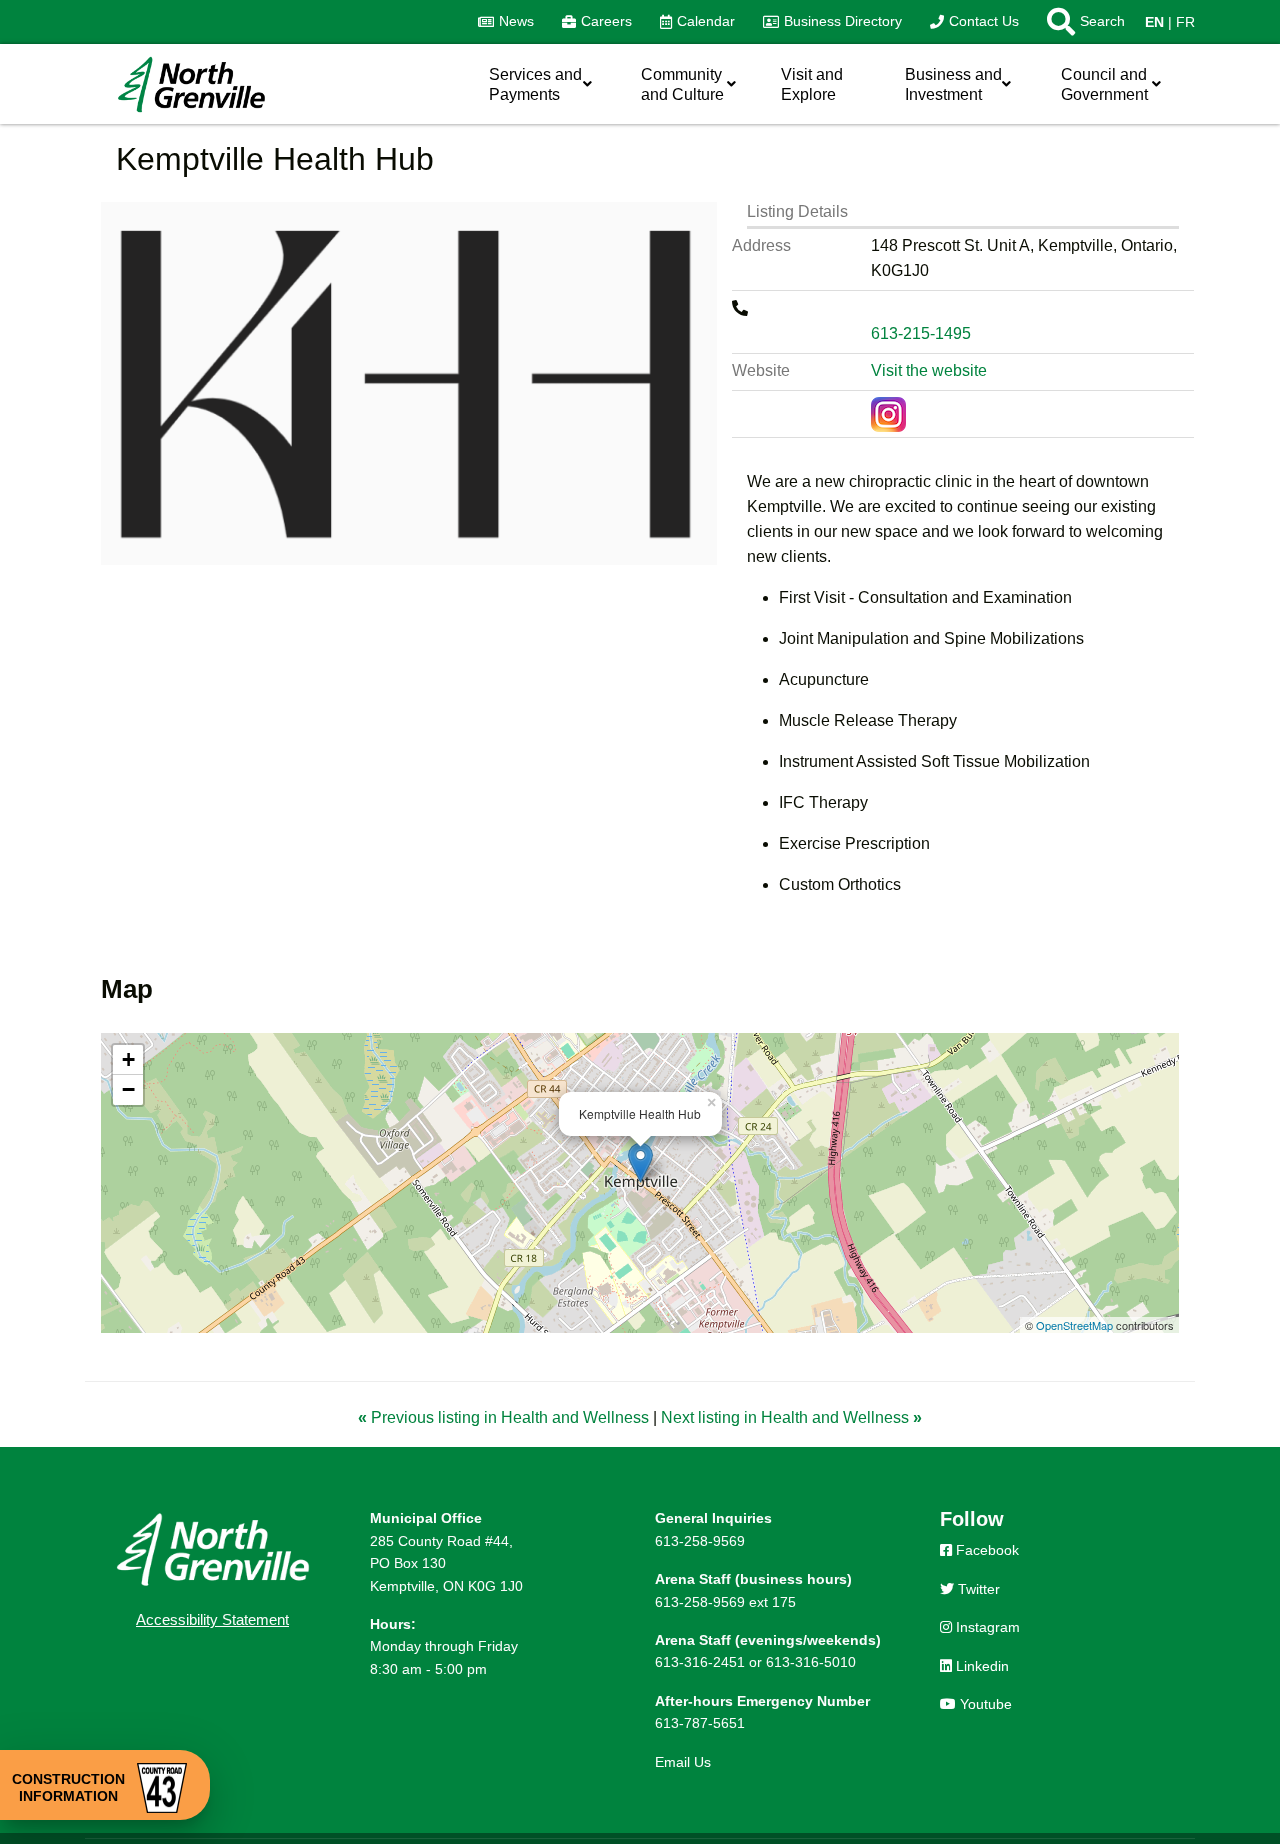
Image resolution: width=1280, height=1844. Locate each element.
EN (1154, 22)
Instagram (986, 1627)
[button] (1079, 22)
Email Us (683, 1762)
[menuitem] (506, 22)
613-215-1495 (921, 333)
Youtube (984, 1704)
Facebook (985, 1550)
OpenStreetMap (1074, 1325)
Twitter (977, 1589)
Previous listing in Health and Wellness (505, 1417)
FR (1185, 22)
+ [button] (128, 1059)
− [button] (128, 1089)
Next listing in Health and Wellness (791, 1417)
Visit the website (929, 370)
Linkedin (980, 1666)
